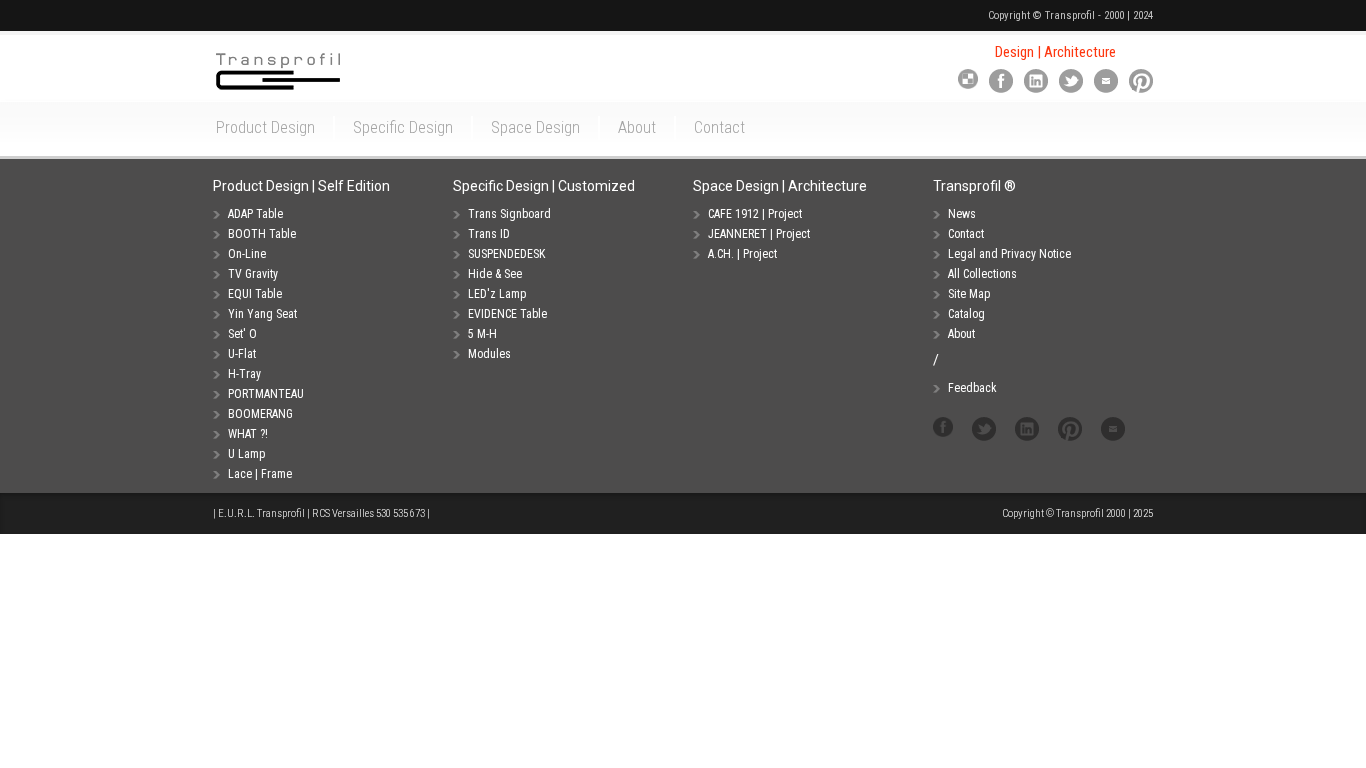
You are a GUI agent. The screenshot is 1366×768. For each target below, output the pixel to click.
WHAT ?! (248, 434)
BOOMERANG (260, 414)
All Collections (982, 274)
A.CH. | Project (742, 254)
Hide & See (495, 274)
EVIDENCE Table (507, 314)
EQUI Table (255, 294)
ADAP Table (255, 214)
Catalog (966, 314)
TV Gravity (253, 274)
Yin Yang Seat (262, 314)
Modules (489, 354)
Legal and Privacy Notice (1009, 254)
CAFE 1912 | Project (755, 214)
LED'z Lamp (497, 294)
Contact (966, 234)
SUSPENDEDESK (506, 254)
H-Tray (244, 374)
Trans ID (489, 234)
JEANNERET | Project (759, 234)
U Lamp (246, 454)
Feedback (972, 388)
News (962, 214)
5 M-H (482, 334)
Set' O (242, 334)
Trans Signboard (509, 214)
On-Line (247, 254)
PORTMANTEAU (266, 394)
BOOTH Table (262, 234)
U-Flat (242, 354)
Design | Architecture (1055, 52)
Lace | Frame (260, 474)
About (961, 334)
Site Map (969, 294)
